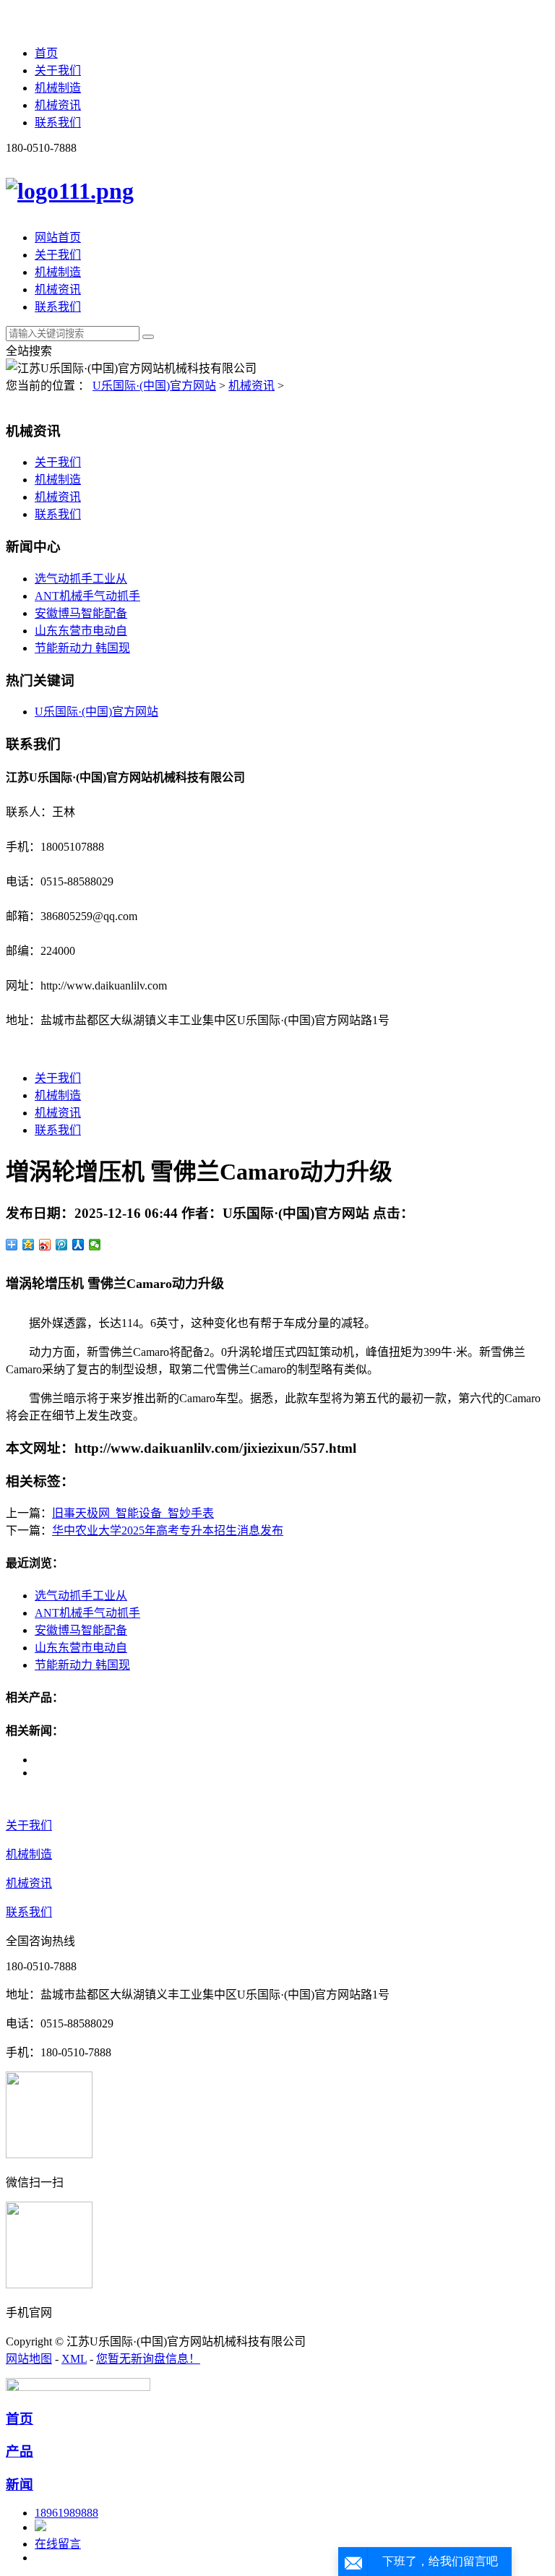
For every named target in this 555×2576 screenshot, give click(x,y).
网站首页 (58, 237)
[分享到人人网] (78, 1245)
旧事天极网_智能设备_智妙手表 (133, 1513)
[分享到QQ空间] (29, 1245)
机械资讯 (58, 105)
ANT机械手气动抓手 (87, 596)
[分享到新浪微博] (45, 1245)
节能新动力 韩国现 (82, 648)
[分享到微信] (95, 1245)
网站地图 (29, 2359)
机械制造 (58, 88)
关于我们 (58, 70)
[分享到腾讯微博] (62, 1245)
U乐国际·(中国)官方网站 (154, 386)
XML (74, 2359)
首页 (46, 53)
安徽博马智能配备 (81, 613)
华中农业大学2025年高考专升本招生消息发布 (168, 1530)
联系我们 (58, 123)
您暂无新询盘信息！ (148, 2359)
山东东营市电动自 (81, 631)
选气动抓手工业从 (81, 579)
